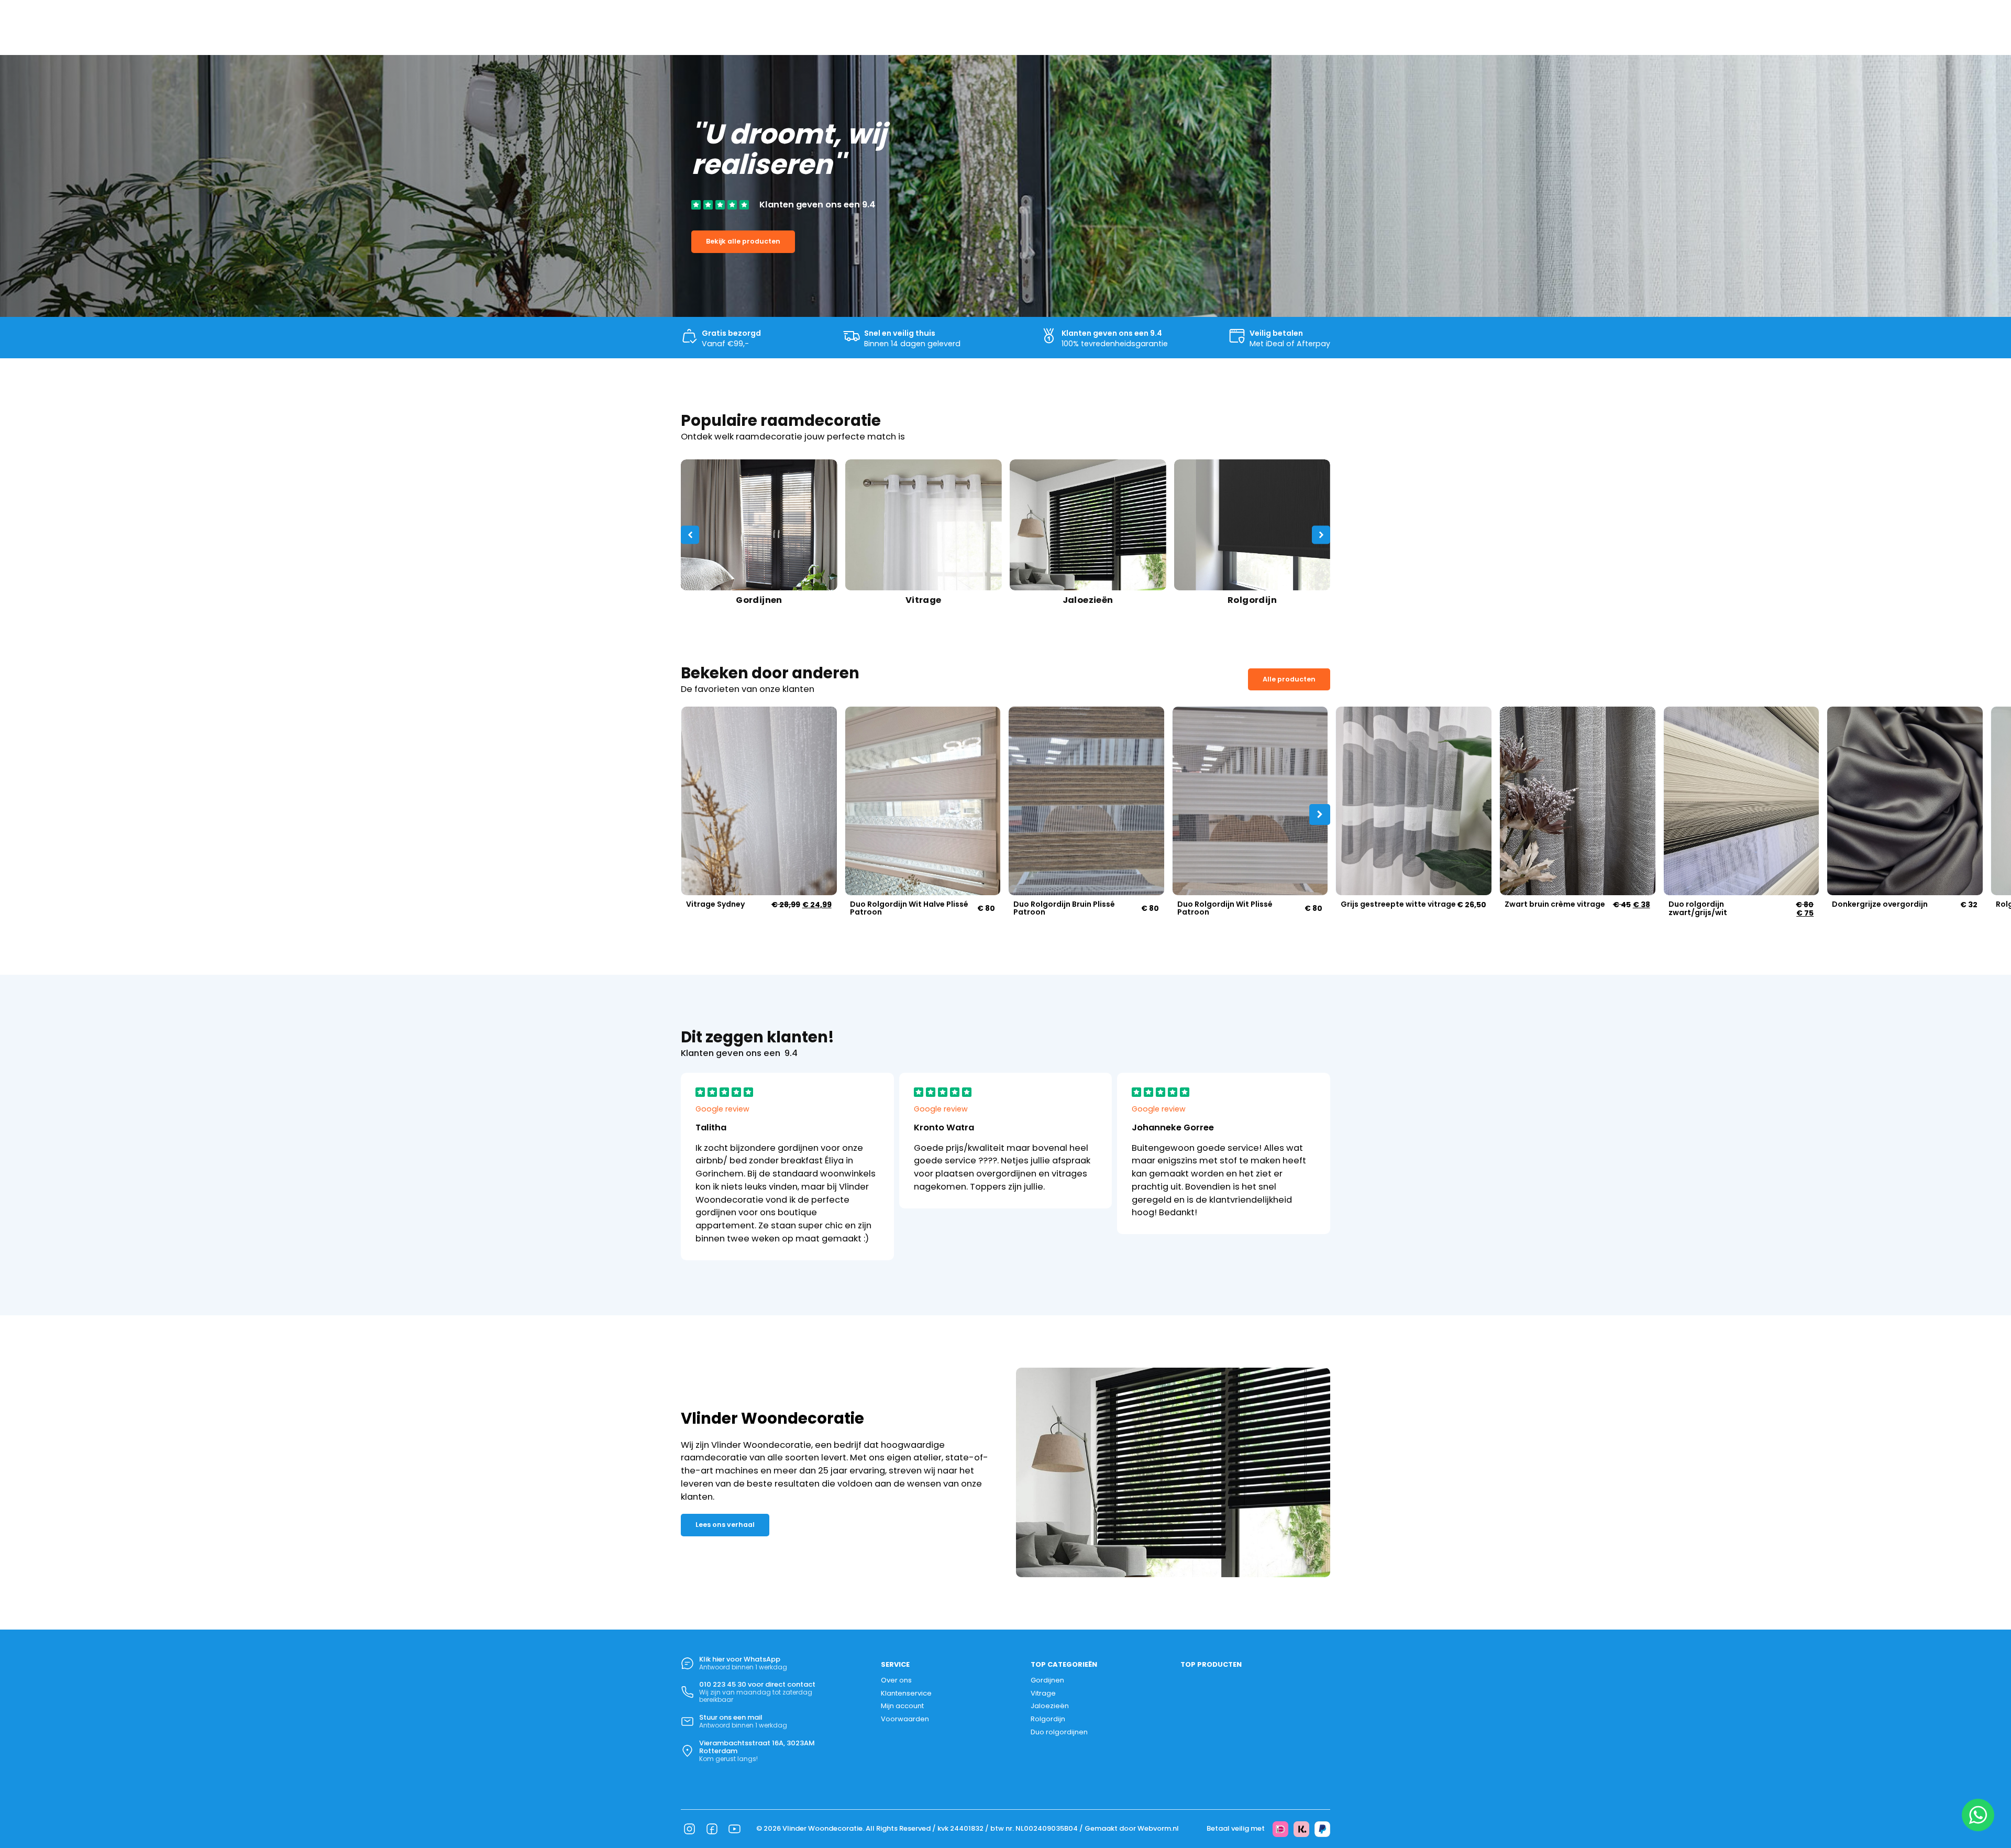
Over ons (896, 1680)
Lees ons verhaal (725, 1525)
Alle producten (1289, 679)
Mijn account (902, 1706)
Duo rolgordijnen (1059, 1732)
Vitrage (1043, 1693)
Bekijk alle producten (743, 241)
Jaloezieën (1050, 1706)
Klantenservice (906, 1693)
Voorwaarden (905, 1719)
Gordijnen (1047, 1680)
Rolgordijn (1048, 1719)
